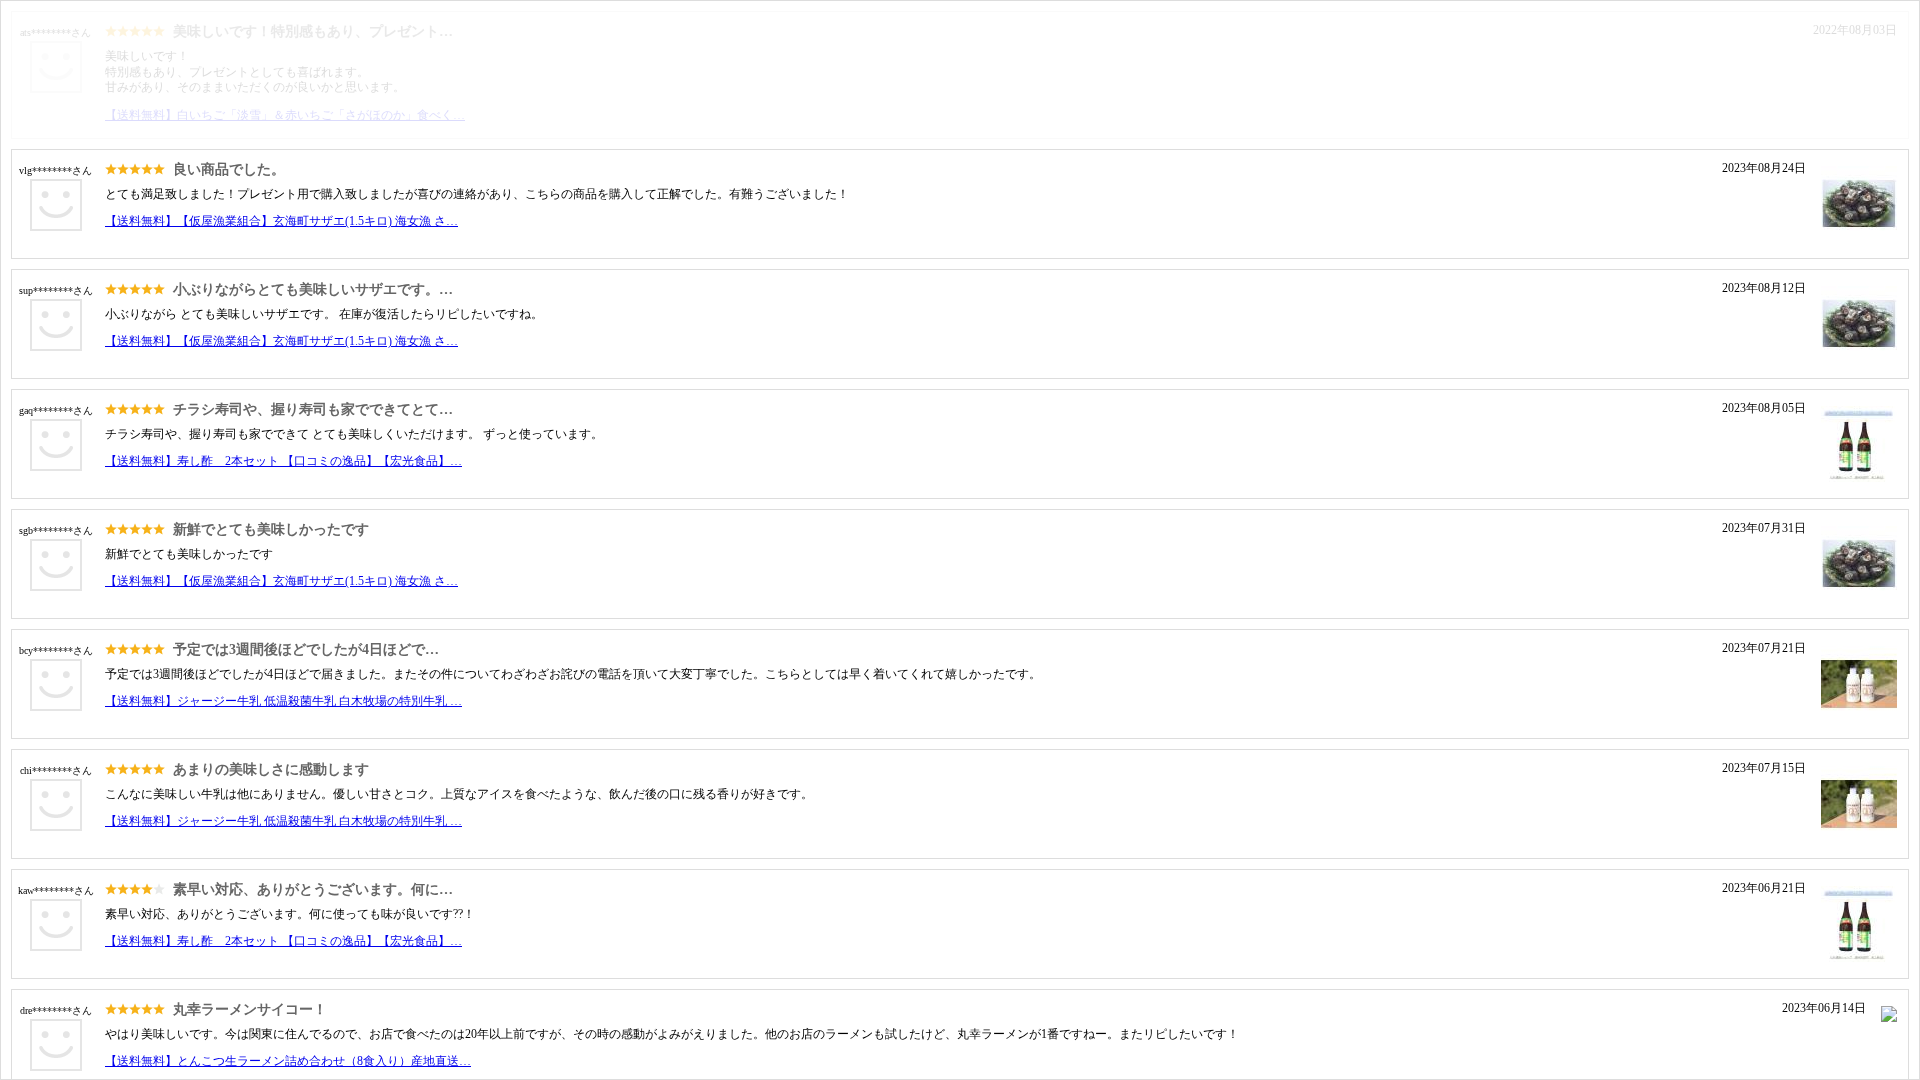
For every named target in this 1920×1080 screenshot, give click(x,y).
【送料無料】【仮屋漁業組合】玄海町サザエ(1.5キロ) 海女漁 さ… (281, 221)
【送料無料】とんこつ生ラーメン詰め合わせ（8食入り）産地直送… (288, 1061)
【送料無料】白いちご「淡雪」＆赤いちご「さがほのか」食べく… (285, 115)
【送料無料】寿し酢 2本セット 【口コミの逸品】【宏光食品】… (283, 461)
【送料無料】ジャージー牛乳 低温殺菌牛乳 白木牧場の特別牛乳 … (283, 701)
